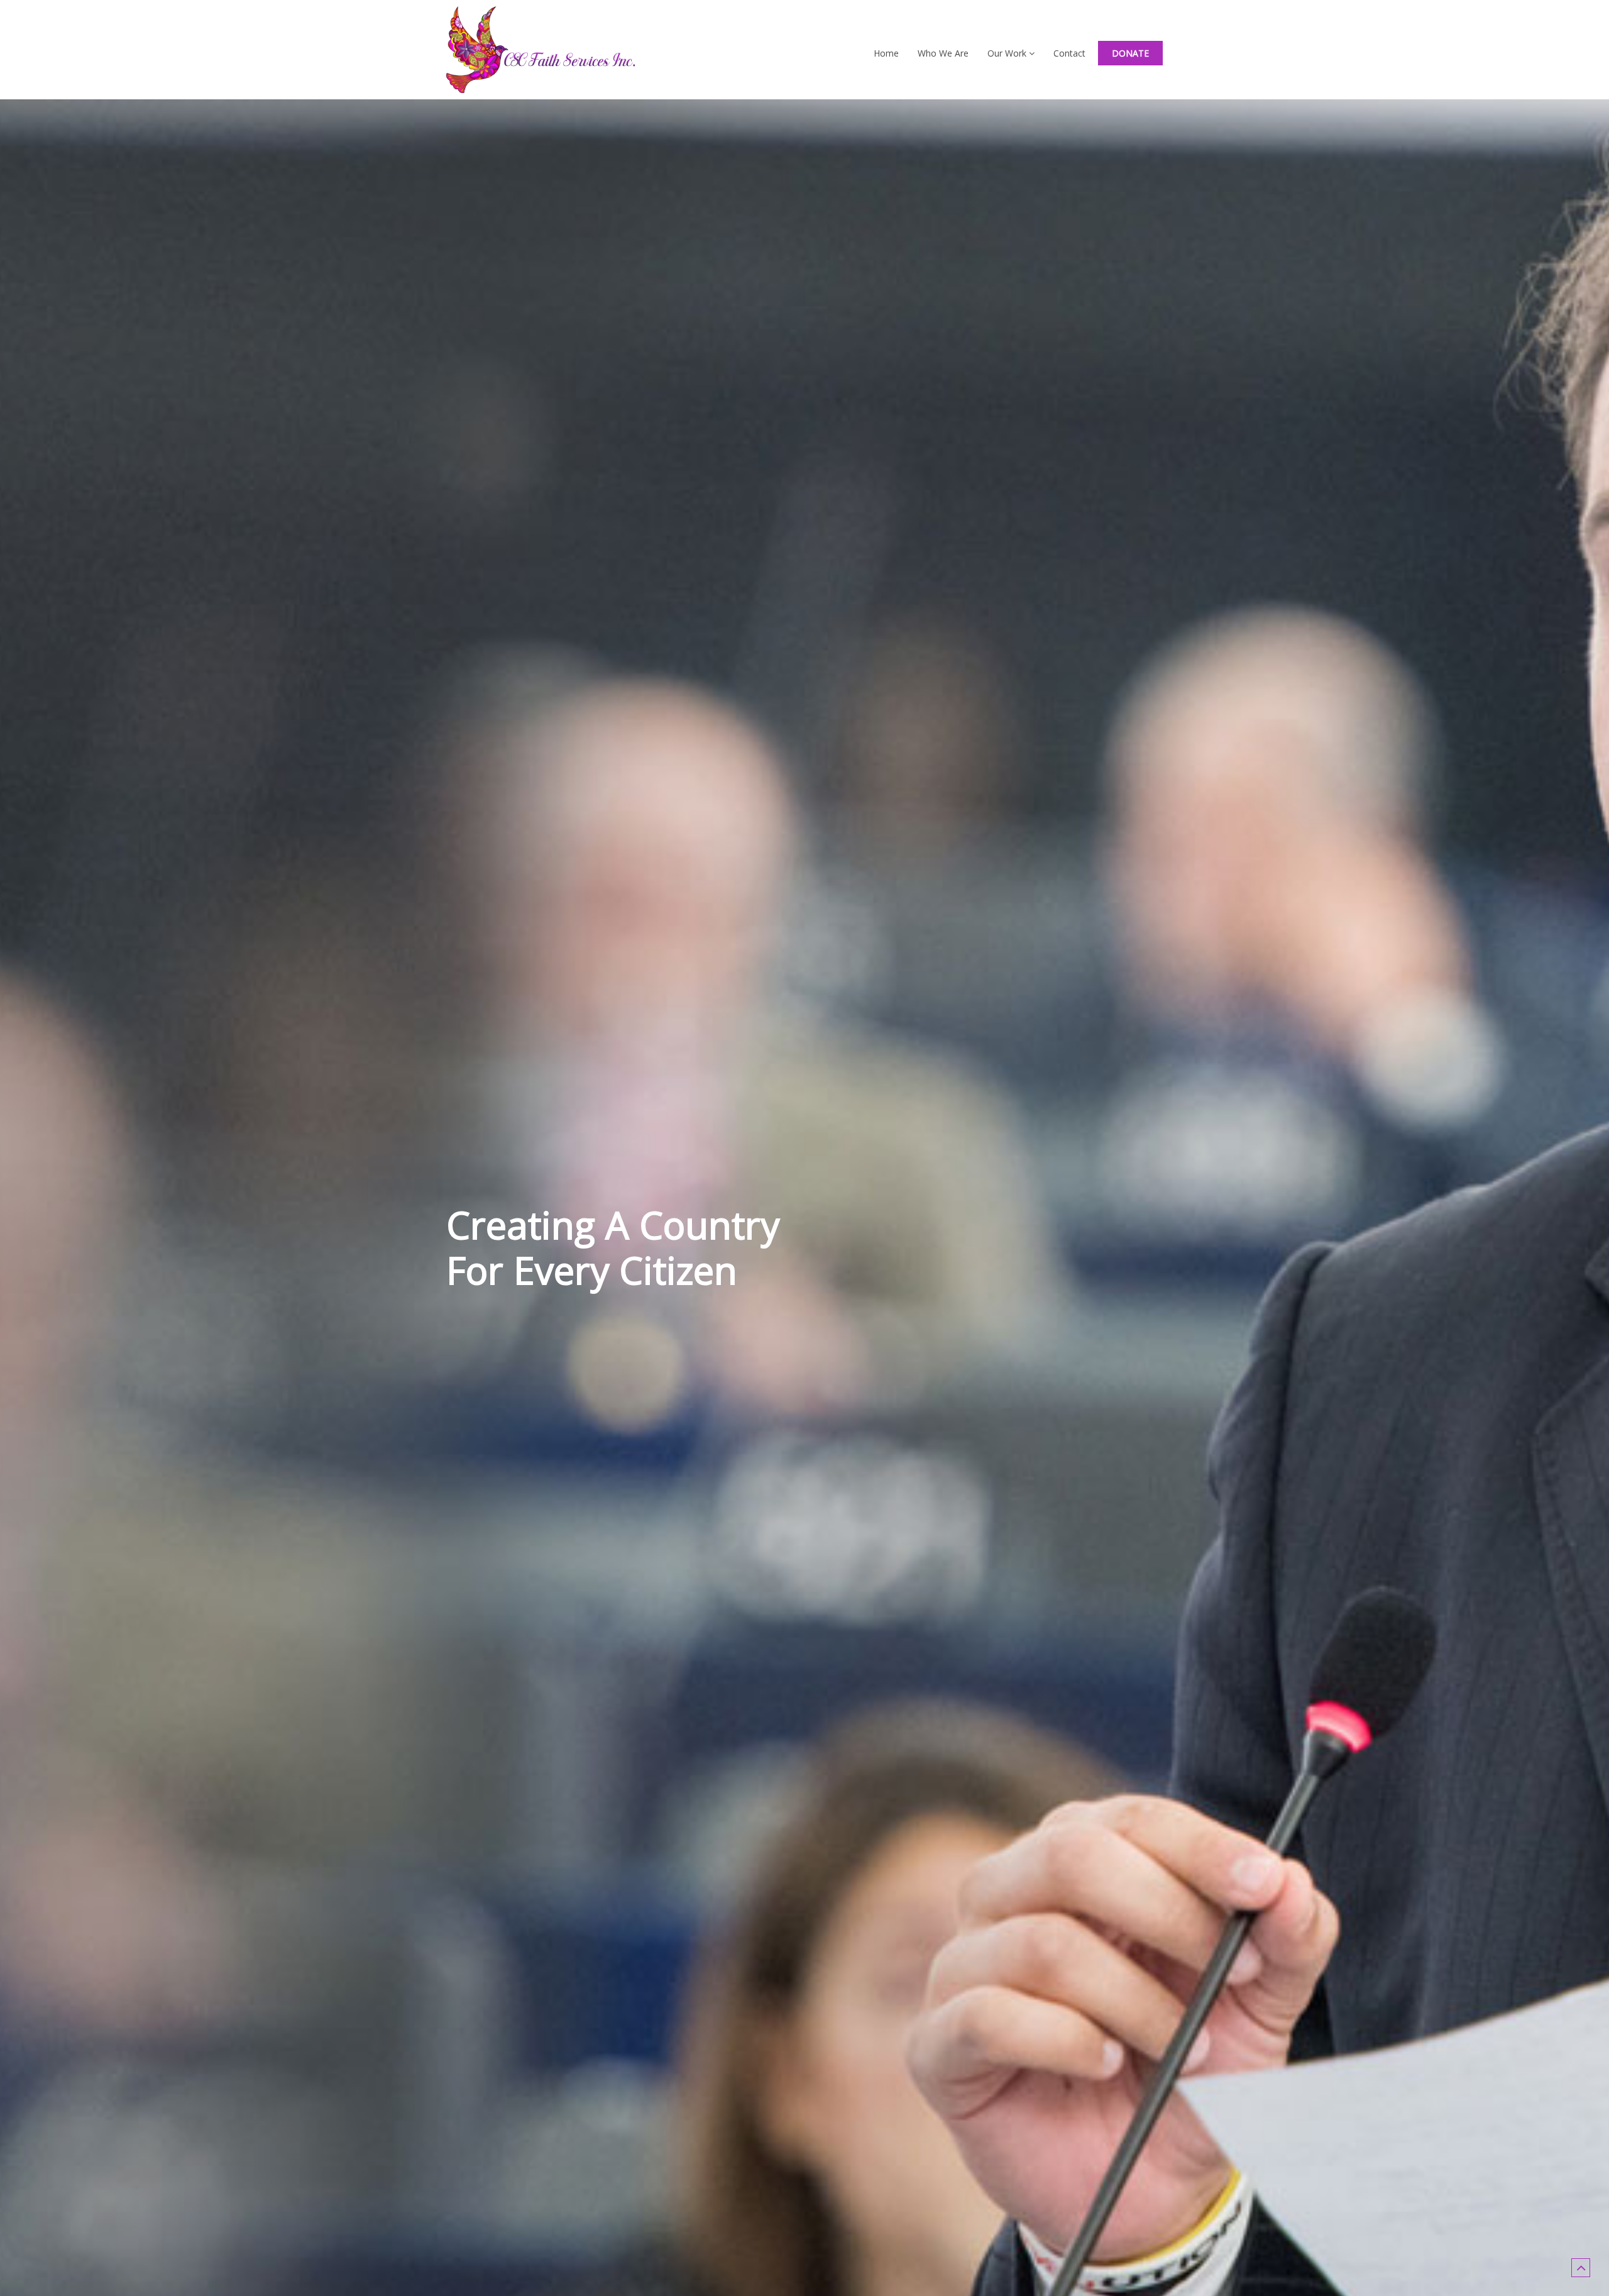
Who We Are (943, 53)
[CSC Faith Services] (541, 47)
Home (886, 53)
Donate (1130, 53)
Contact (1069, 53)
